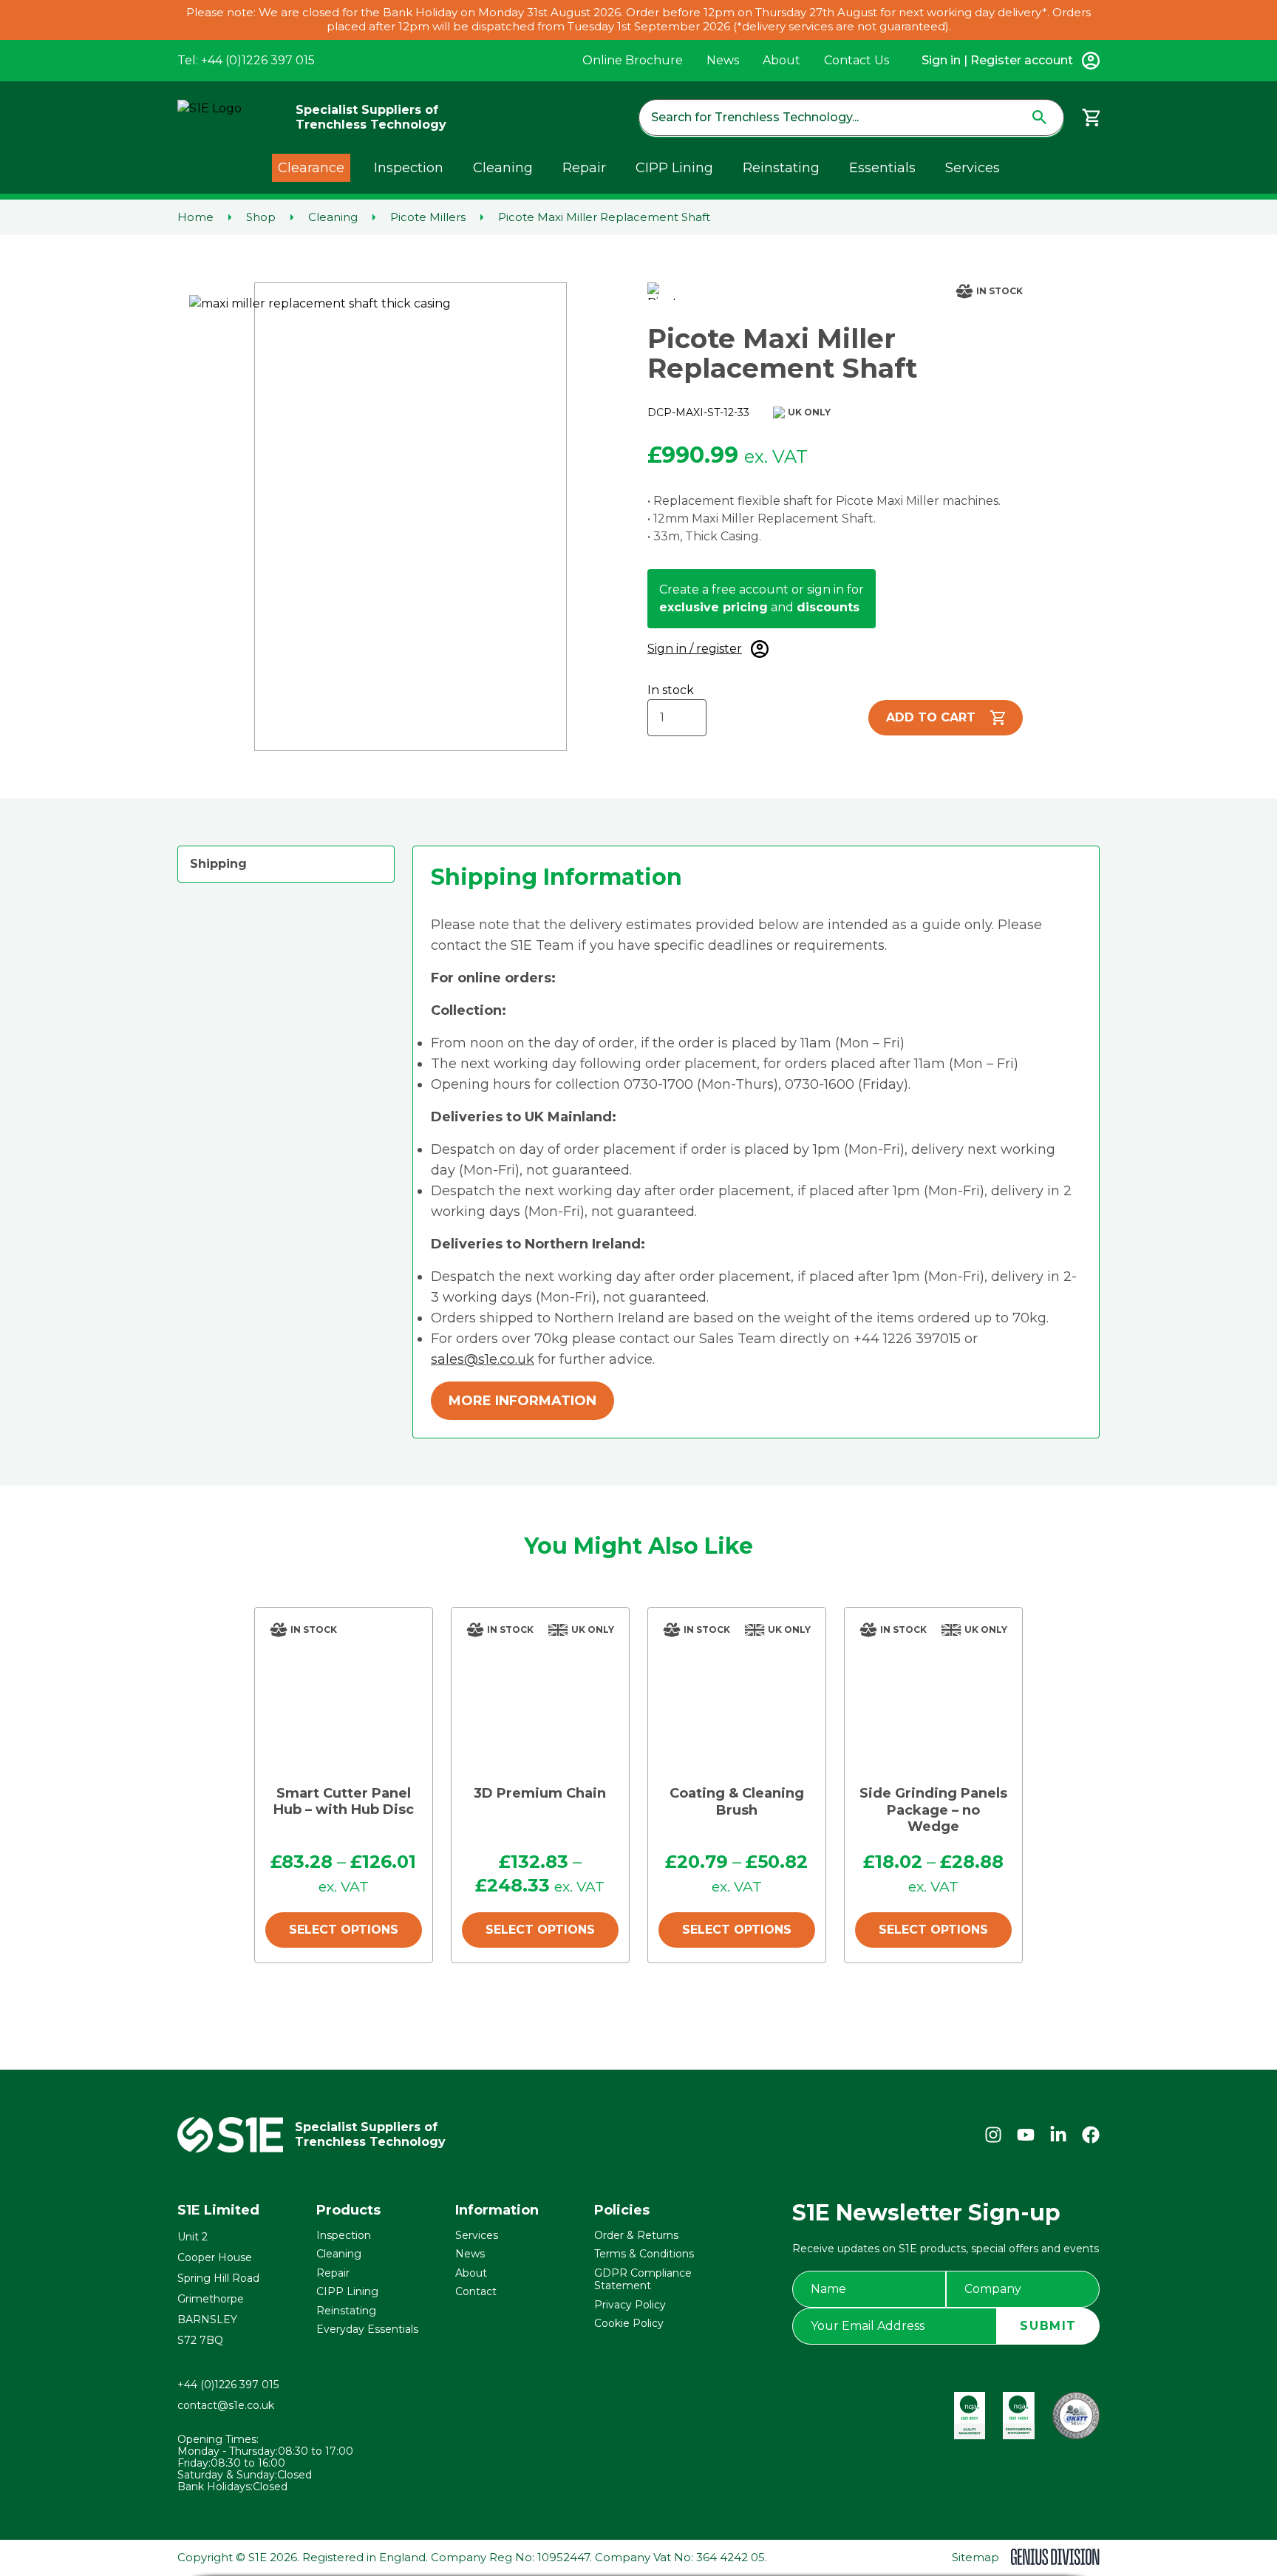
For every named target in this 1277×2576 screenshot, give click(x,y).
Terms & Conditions (644, 2254)
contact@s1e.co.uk (226, 2405)
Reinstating (781, 168)
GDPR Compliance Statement (643, 2280)
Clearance (311, 168)
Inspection (409, 168)
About (781, 60)
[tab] (286, 864)
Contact (476, 2291)
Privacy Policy (630, 2305)
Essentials (882, 168)
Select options (344, 1930)
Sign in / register (695, 649)
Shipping (218, 864)
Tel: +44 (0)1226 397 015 (246, 60)
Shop (261, 217)
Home (195, 217)
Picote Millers (428, 217)
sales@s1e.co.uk (483, 1359)
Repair (584, 168)
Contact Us (857, 60)
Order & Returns (636, 2235)
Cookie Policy (629, 2323)
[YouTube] (1026, 2135)
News (723, 60)
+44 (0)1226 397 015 (228, 2385)
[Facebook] (1091, 2135)
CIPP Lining (674, 168)
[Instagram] (993, 2135)
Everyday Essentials (367, 2329)
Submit (1048, 2326)
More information (522, 1401)
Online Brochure (633, 60)
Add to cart (931, 717)
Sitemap (975, 2557)
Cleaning (503, 168)
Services (973, 168)
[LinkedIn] (1058, 2135)
